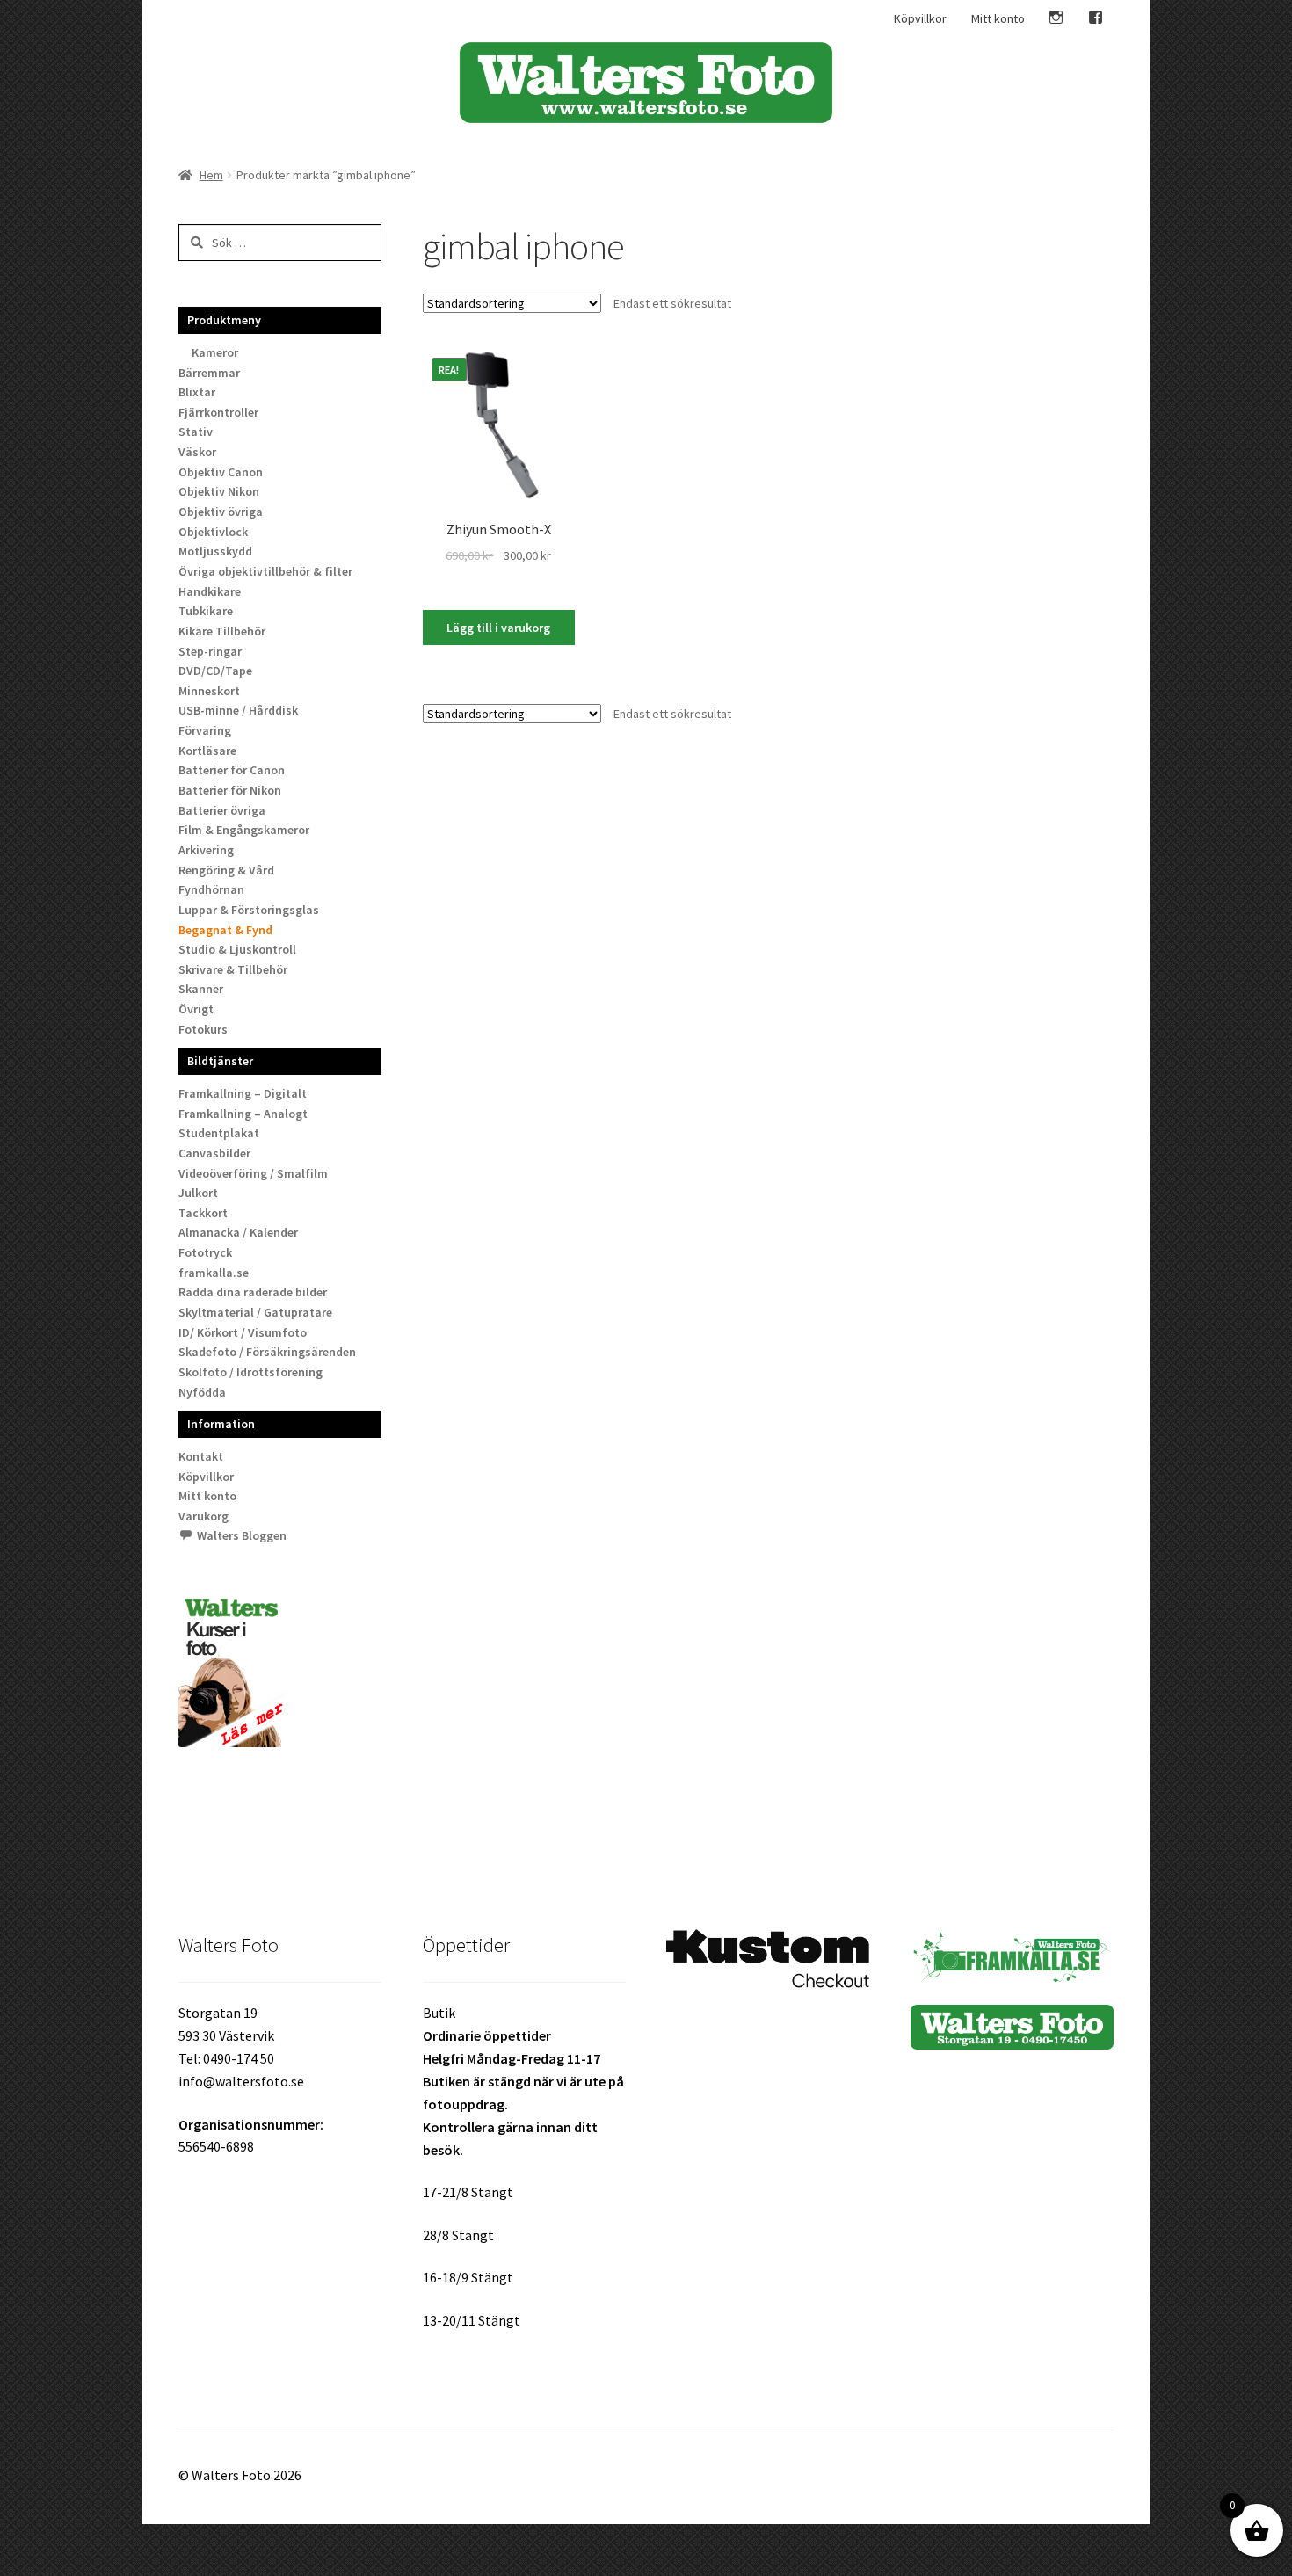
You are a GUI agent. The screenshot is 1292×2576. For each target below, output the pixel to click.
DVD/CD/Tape (215, 671)
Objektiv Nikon (219, 491)
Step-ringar (210, 651)
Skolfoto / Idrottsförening (250, 1372)
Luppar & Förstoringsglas (249, 910)
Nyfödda (202, 1392)
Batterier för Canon (232, 770)
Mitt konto (998, 18)
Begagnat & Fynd (225, 930)
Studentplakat (219, 1133)
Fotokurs (203, 1029)
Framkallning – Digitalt (243, 1093)
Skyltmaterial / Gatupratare (255, 1312)
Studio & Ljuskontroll (237, 949)
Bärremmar (209, 373)
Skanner (201, 989)
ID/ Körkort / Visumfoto (243, 1332)
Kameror (215, 352)
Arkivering (206, 850)
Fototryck (205, 1252)
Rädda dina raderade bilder (253, 1292)
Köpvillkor (920, 18)
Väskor (197, 452)
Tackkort (203, 1213)
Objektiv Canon (221, 472)
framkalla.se (214, 1273)
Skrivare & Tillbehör (233, 969)
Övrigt (196, 1009)
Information (221, 1424)
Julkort (198, 1193)
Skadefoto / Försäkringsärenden (267, 1352)
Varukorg (203, 1516)
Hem (211, 175)
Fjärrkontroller (218, 412)
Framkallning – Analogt (243, 1114)
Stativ (196, 432)
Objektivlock (213, 532)
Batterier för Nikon (230, 790)
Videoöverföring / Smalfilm (253, 1173)
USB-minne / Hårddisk (238, 710)
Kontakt (201, 1456)
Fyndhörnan (211, 889)
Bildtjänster (220, 1061)
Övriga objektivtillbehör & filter (265, 571)
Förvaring (205, 730)
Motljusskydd (215, 551)
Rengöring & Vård (226, 870)
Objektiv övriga (221, 512)
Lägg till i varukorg (498, 628)
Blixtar (197, 392)
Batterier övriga (222, 810)
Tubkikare (206, 611)
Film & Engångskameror (244, 830)
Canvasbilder (214, 1153)
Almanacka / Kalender (238, 1232)
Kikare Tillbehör (222, 631)
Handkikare (210, 591)
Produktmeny (224, 320)
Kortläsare (207, 751)
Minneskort (209, 691)
